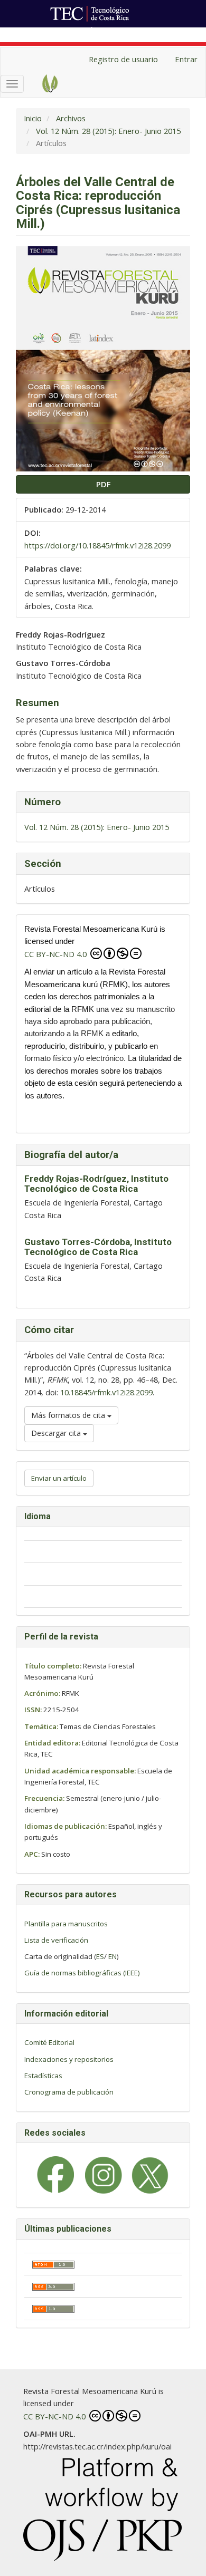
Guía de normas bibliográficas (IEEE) (82, 1973)
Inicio (33, 118)
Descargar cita (57, 1433)
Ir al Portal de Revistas (132, 33)
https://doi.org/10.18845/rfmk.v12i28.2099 (97, 545)
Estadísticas (43, 2076)
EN (113, 1956)
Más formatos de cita (69, 1415)
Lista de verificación (56, 1940)
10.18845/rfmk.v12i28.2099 (106, 1392)
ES (100, 1956)
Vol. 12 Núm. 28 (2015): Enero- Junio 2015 (108, 131)
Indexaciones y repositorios (69, 2059)
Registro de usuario (123, 59)
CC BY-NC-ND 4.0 (57, 954)
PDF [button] (103, 484)
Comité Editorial (49, 2042)
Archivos (71, 118)
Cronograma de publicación (69, 2092)
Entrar (186, 59)
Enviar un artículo (59, 1478)
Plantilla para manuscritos (66, 1924)
